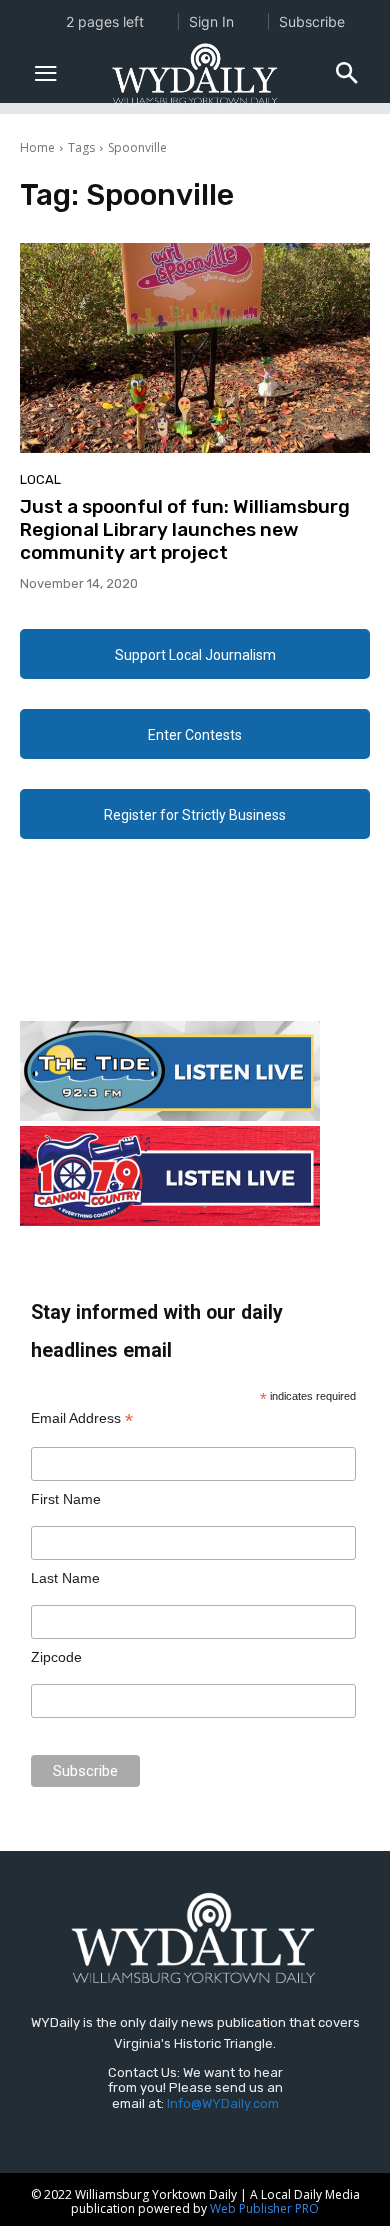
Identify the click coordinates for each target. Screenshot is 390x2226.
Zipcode (56, 1657)
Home (37, 147)
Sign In (211, 21)
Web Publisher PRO (264, 2208)
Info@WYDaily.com (223, 2103)
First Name (66, 1499)
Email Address (82, 1418)
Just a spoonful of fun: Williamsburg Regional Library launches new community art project (185, 529)
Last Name (65, 1578)
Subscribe (312, 21)
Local (40, 479)
